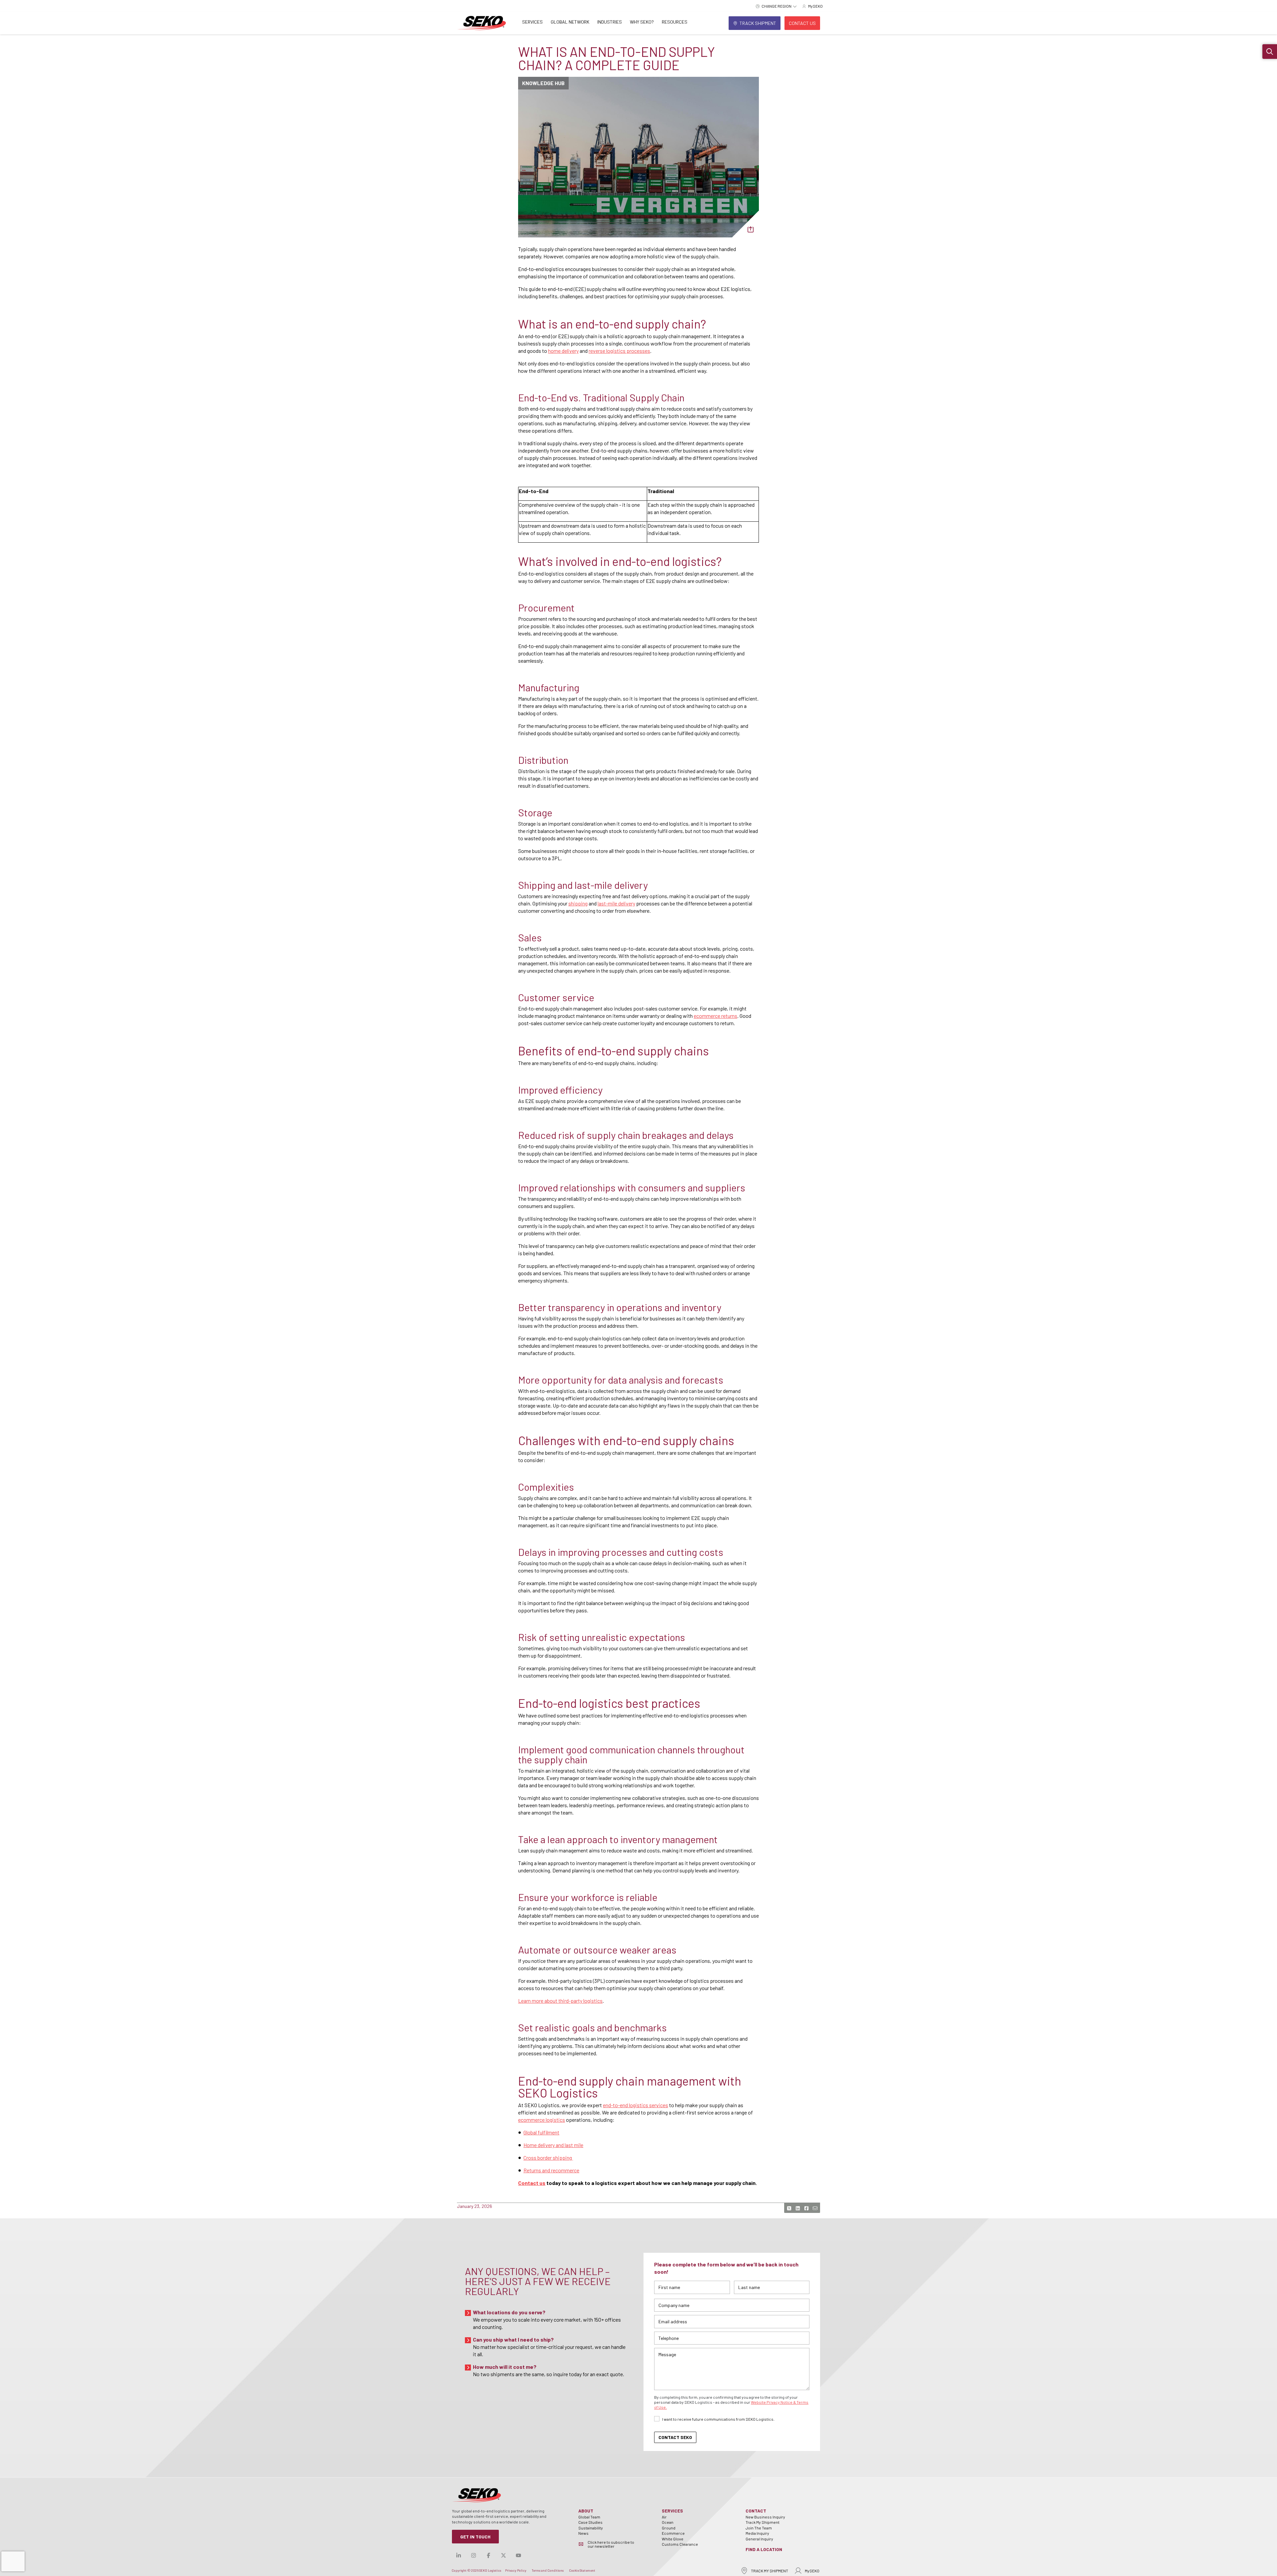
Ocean (668, 2522)
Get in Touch (475, 2537)
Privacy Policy (516, 2570)
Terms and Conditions (548, 2570)
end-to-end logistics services (636, 2105)
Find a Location (764, 2549)
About (586, 2511)
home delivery (563, 351)
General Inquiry (759, 2539)
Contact (756, 2511)
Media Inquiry (757, 2533)
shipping (578, 903)
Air (664, 2517)
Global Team (589, 2517)
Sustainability (591, 2528)
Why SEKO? (642, 22)
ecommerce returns (715, 1016)
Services (532, 22)
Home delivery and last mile (553, 2145)
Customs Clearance (680, 2544)
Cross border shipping (548, 2158)
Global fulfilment (541, 2132)
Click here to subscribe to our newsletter (611, 2544)
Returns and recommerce (551, 2170)
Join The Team (759, 2528)
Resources (675, 22)
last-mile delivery (616, 903)
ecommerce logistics (542, 2120)
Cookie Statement (582, 2570)
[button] (1270, 52)
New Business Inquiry (765, 2517)
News (583, 2533)
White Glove (673, 2539)
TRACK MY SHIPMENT (770, 2571)
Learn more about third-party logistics (560, 2001)
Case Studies (590, 2522)
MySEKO (812, 2571)
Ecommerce (673, 2533)
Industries (610, 22)
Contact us (532, 2183)
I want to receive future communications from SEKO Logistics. (718, 2419)
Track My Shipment (763, 2522)
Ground (669, 2528)
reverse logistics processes (619, 351)
